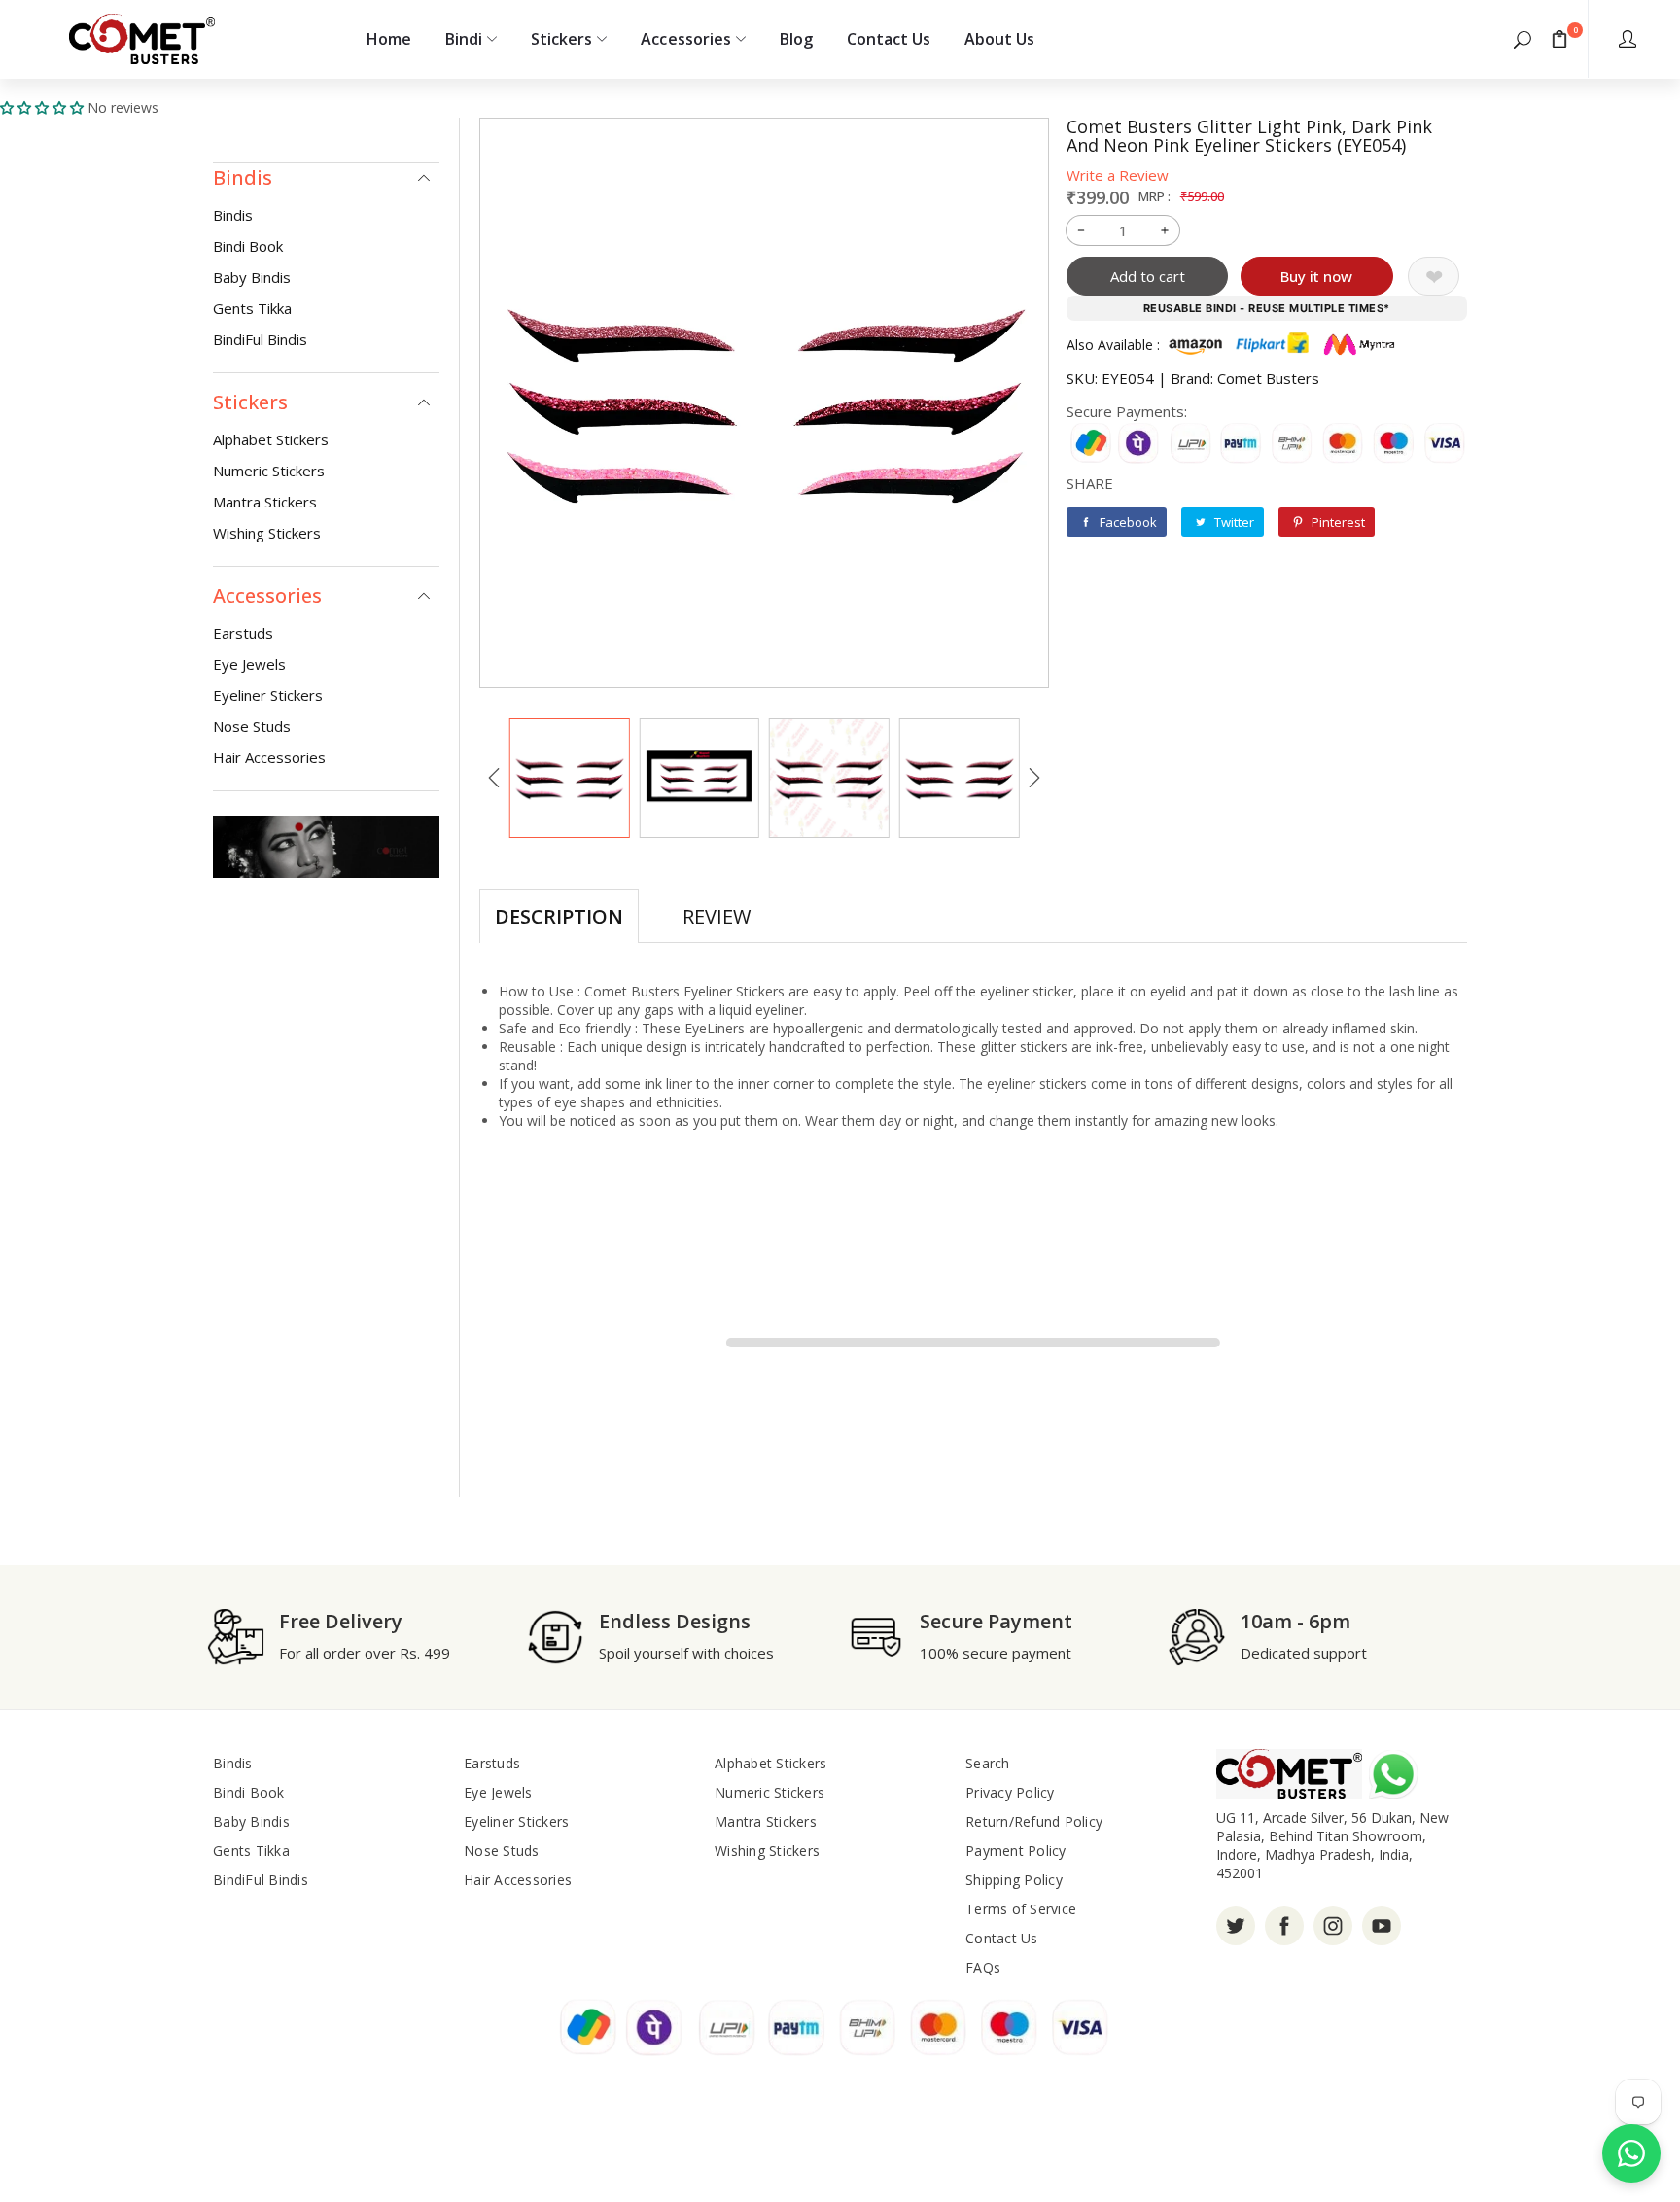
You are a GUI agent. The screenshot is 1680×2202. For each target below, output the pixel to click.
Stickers (561, 39)
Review (717, 916)
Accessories (685, 39)
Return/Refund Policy (1034, 1821)
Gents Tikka (252, 308)
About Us (999, 39)
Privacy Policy (1010, 1792)
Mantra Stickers (265, 502)
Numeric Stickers (269, 471)
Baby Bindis (252, 277)
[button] (1522, 39)
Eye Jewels (249, 664)
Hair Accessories (269, 757)
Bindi (464, 39)
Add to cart (1148, 276)
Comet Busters (1268, 378)
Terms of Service (1021, 1909)
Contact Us (889, 39)
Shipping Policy (1014, 1880)
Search (988, 1763)
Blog (796, 39)
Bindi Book (248, 246)
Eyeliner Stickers (268, 695)
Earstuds (243, 633)
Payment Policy (1016, 1851)
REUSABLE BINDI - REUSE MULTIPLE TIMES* (1267, 308)
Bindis (233, 215)
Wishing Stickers (267, 533)
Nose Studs (252, 726)
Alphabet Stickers (271, 439)
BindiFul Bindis (260, 339)
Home (389, 39)
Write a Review (1118, 175)
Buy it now (1316, 276)
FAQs (983, 1967)
